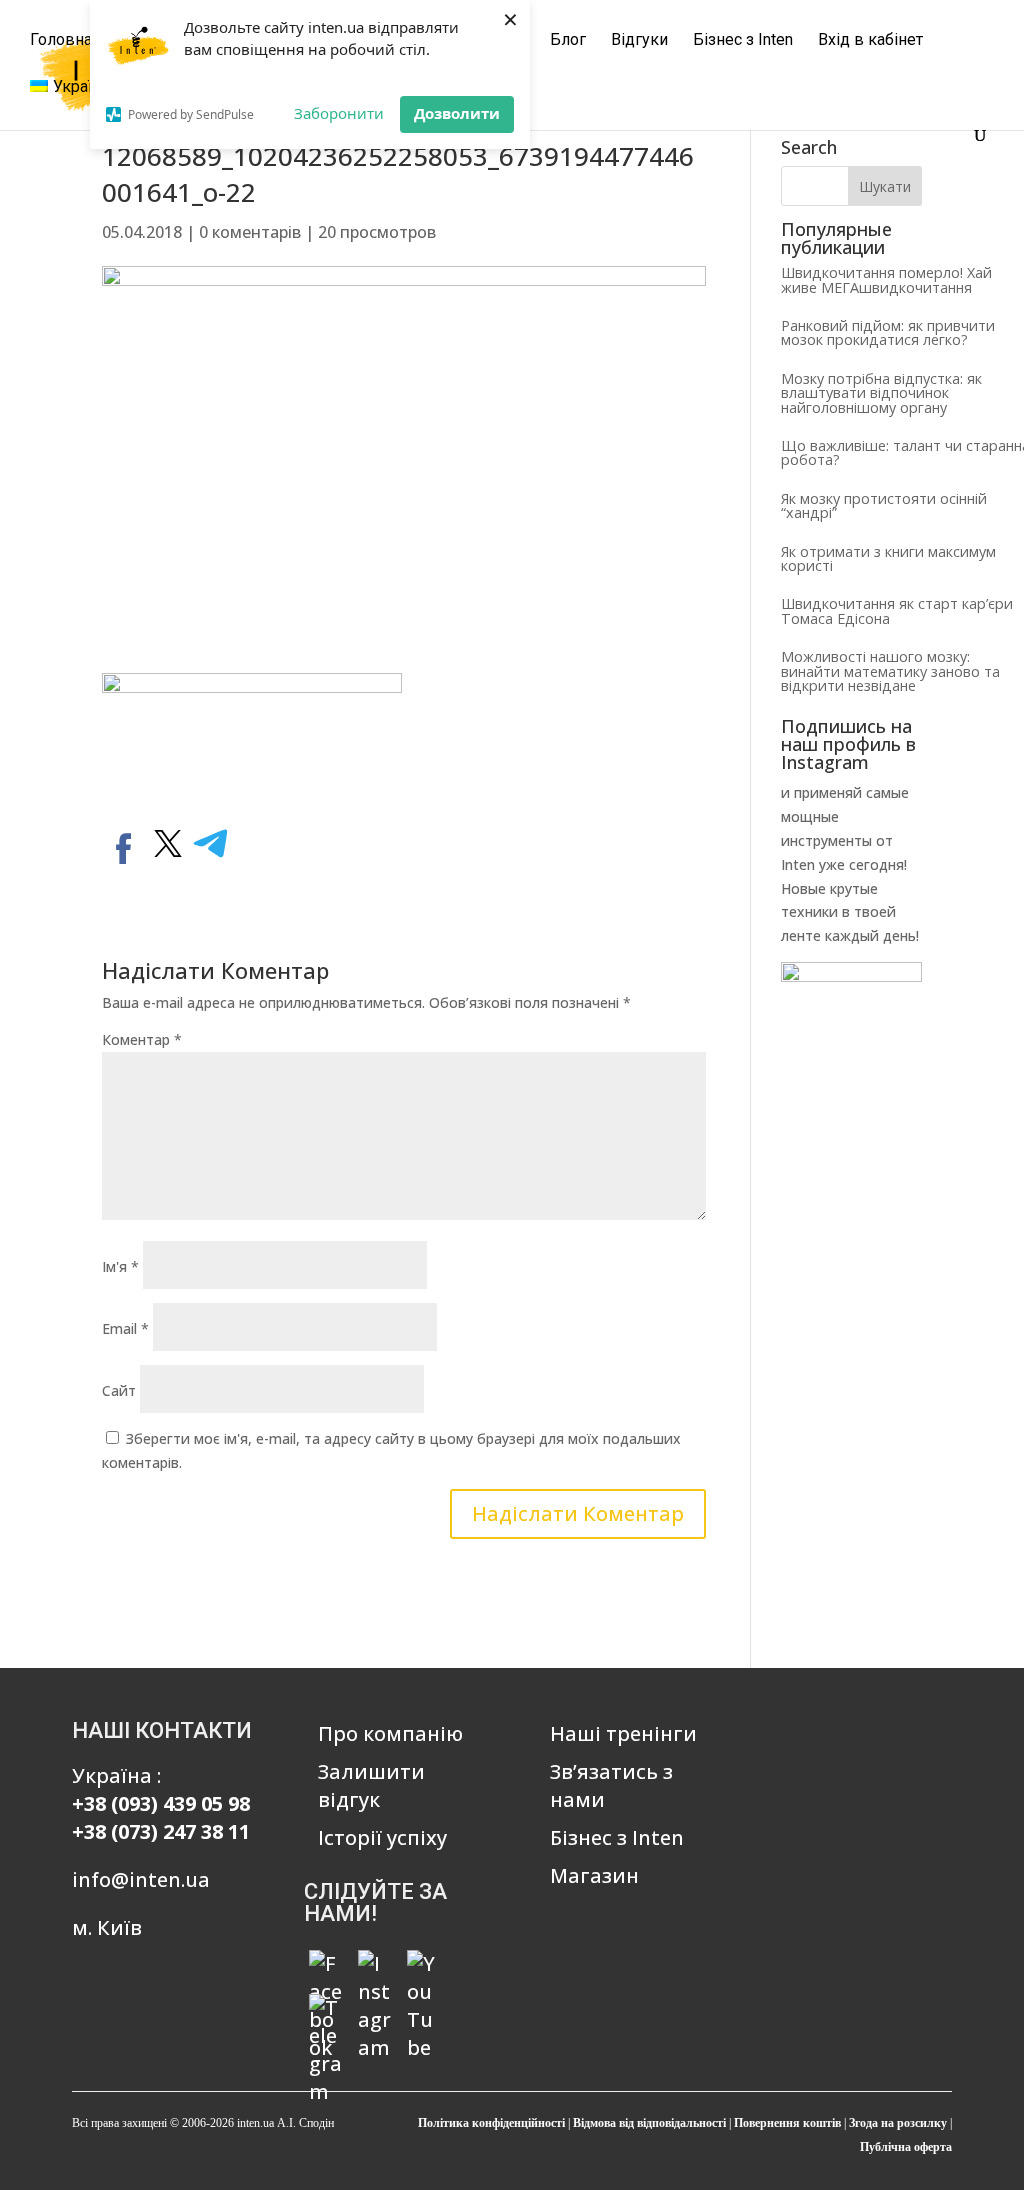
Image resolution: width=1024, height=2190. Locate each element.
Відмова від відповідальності (649, 2123)
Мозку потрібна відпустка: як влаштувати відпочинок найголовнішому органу (881, 393)
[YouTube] (424, 1967)
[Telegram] (326, 2011)
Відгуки (639, 41)
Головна (61, 41)
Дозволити (457, 113)
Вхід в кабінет (870, 41)
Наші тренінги (623, 1733)
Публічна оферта (906, 2147)
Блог (568, 41)
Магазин (594, 1875)
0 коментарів (250, 232)
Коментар (142, 1039)
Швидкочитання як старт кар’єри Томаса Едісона (897, 610)
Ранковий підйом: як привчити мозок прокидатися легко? (888, 332)
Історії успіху (382, 1837)
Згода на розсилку (898, 2123)
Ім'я (120, 1266)
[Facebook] (326, 1967)
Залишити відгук (371, 1785)
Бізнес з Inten (743, 41)
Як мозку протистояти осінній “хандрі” (884, 505)
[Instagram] (375, 1967)
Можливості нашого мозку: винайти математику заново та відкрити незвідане (890, 671)
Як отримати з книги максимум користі (888, 558)
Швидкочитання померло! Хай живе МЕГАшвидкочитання (886, 279)
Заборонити (339, 113)
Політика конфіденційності (491, 2123)
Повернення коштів (787, 2123)
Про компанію (390, 1733)
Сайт (119, 1390)
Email (125, 1328)
